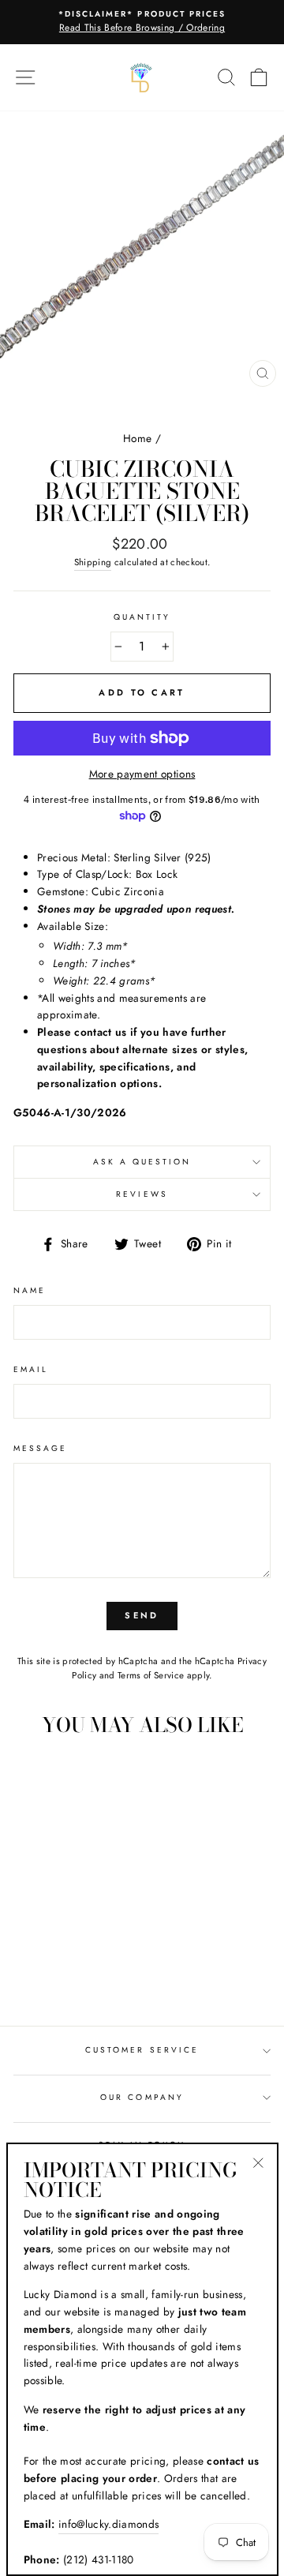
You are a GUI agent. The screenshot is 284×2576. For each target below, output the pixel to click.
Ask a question (142, 1162)
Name (30, 1290)
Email (31, 1369)
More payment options (142, 774)
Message (40, 1448)
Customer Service (142, 2050)
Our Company (142, 2097)
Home (137, 438)
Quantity (142, 617)
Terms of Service (151, 1675)
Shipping (93, 562)
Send (142, 1615)
